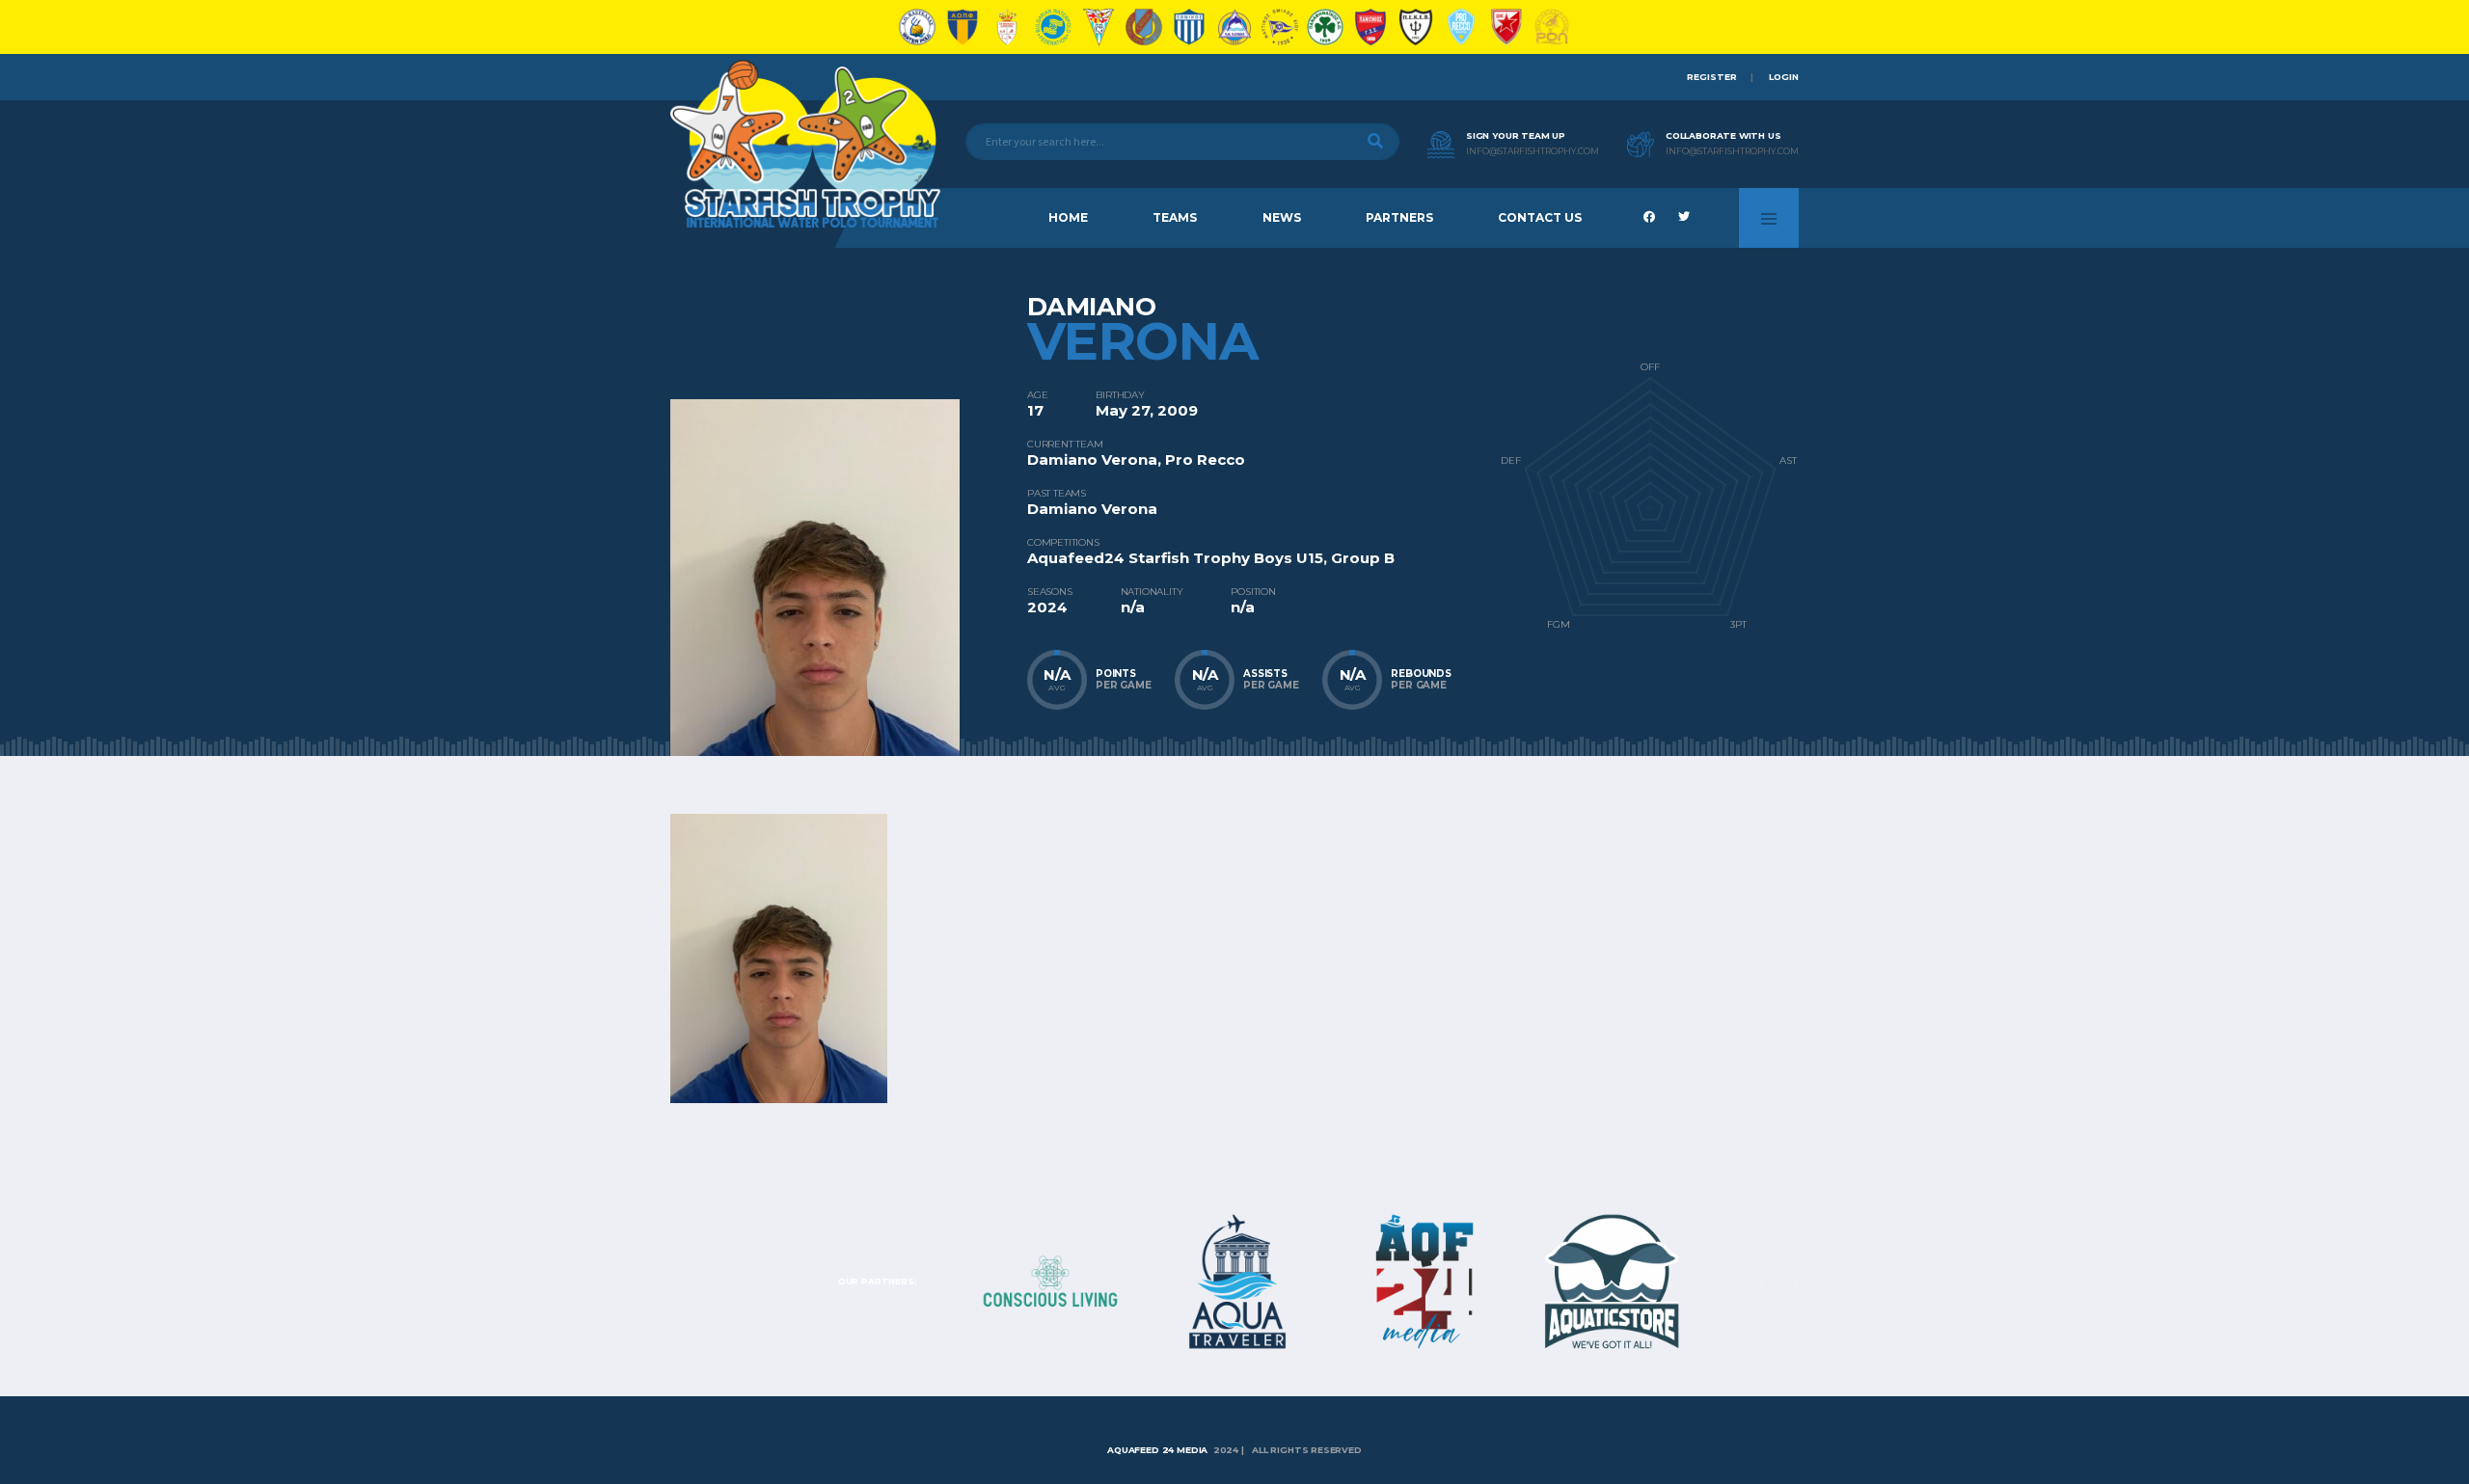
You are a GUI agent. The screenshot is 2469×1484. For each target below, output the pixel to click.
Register (1712, 77)
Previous (1761, 1287)
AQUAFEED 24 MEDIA (1159, 1450)
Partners (1399, 217)
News (1282, 217)
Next (1795, 1287)
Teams (1175, 217)
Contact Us (1540, 217)
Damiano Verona (1092, 459)
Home (1068, 217)
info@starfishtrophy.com (1533, 151)
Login (1784, 77)
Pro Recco (1205, 459)
